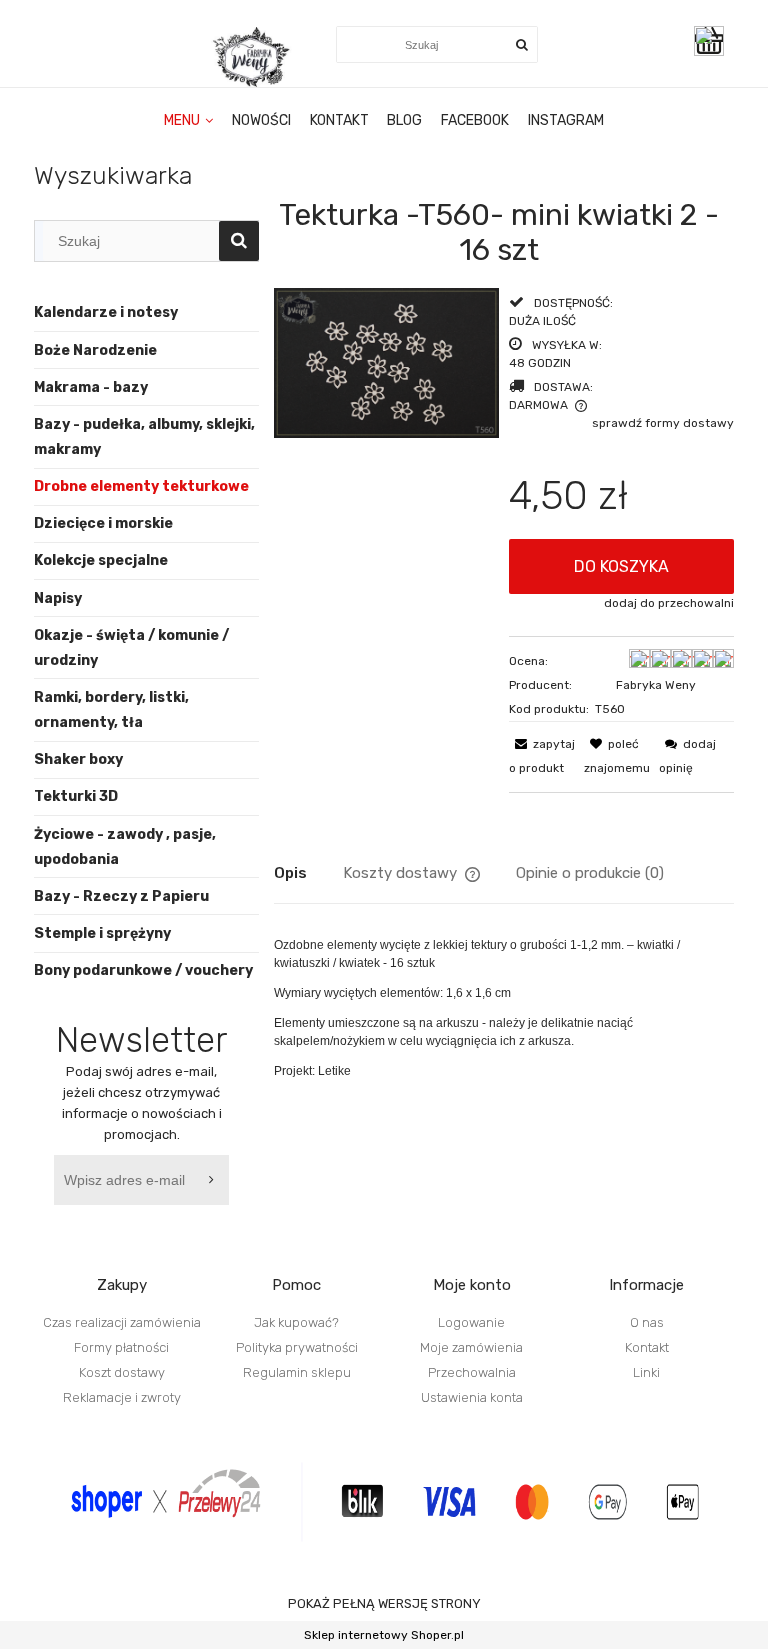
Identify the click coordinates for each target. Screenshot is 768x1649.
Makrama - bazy (91, 387)
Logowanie (471, 1322)
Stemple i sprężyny (102, 933)
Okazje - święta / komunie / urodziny (131, 648)
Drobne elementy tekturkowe (141, 486)
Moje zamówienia (471, 1347)
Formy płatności (121, 1347)
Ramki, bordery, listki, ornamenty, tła (111, 710)
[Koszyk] (714, 41)
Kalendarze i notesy (106, 312)
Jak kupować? (296, 1322)
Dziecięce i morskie (103, 523)
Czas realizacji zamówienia (122, 1322)
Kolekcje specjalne (101, 560)
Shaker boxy (78, 759)
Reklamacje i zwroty (122, 1397)
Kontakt (647, 1347)
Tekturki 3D (76, 796)
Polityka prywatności (297, 1347)
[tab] (308, 873)
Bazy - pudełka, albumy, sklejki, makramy (144, 437)
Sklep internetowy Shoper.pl (384, 1635)
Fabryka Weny (656, 685)
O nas (647, 1322)
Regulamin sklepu (297, 1372)
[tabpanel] (504, 1008)
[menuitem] (189, 121)
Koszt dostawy (122, 1372)
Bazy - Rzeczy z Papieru (121, 896)
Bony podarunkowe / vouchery (143, 970)
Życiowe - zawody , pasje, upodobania (125, 847)
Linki (646, 1372)
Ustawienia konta (472, 1397)
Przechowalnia (472, 1372)
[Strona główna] (253, 57)
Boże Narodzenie (95, 350)
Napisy (58, 598)
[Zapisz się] (214, 1180)
